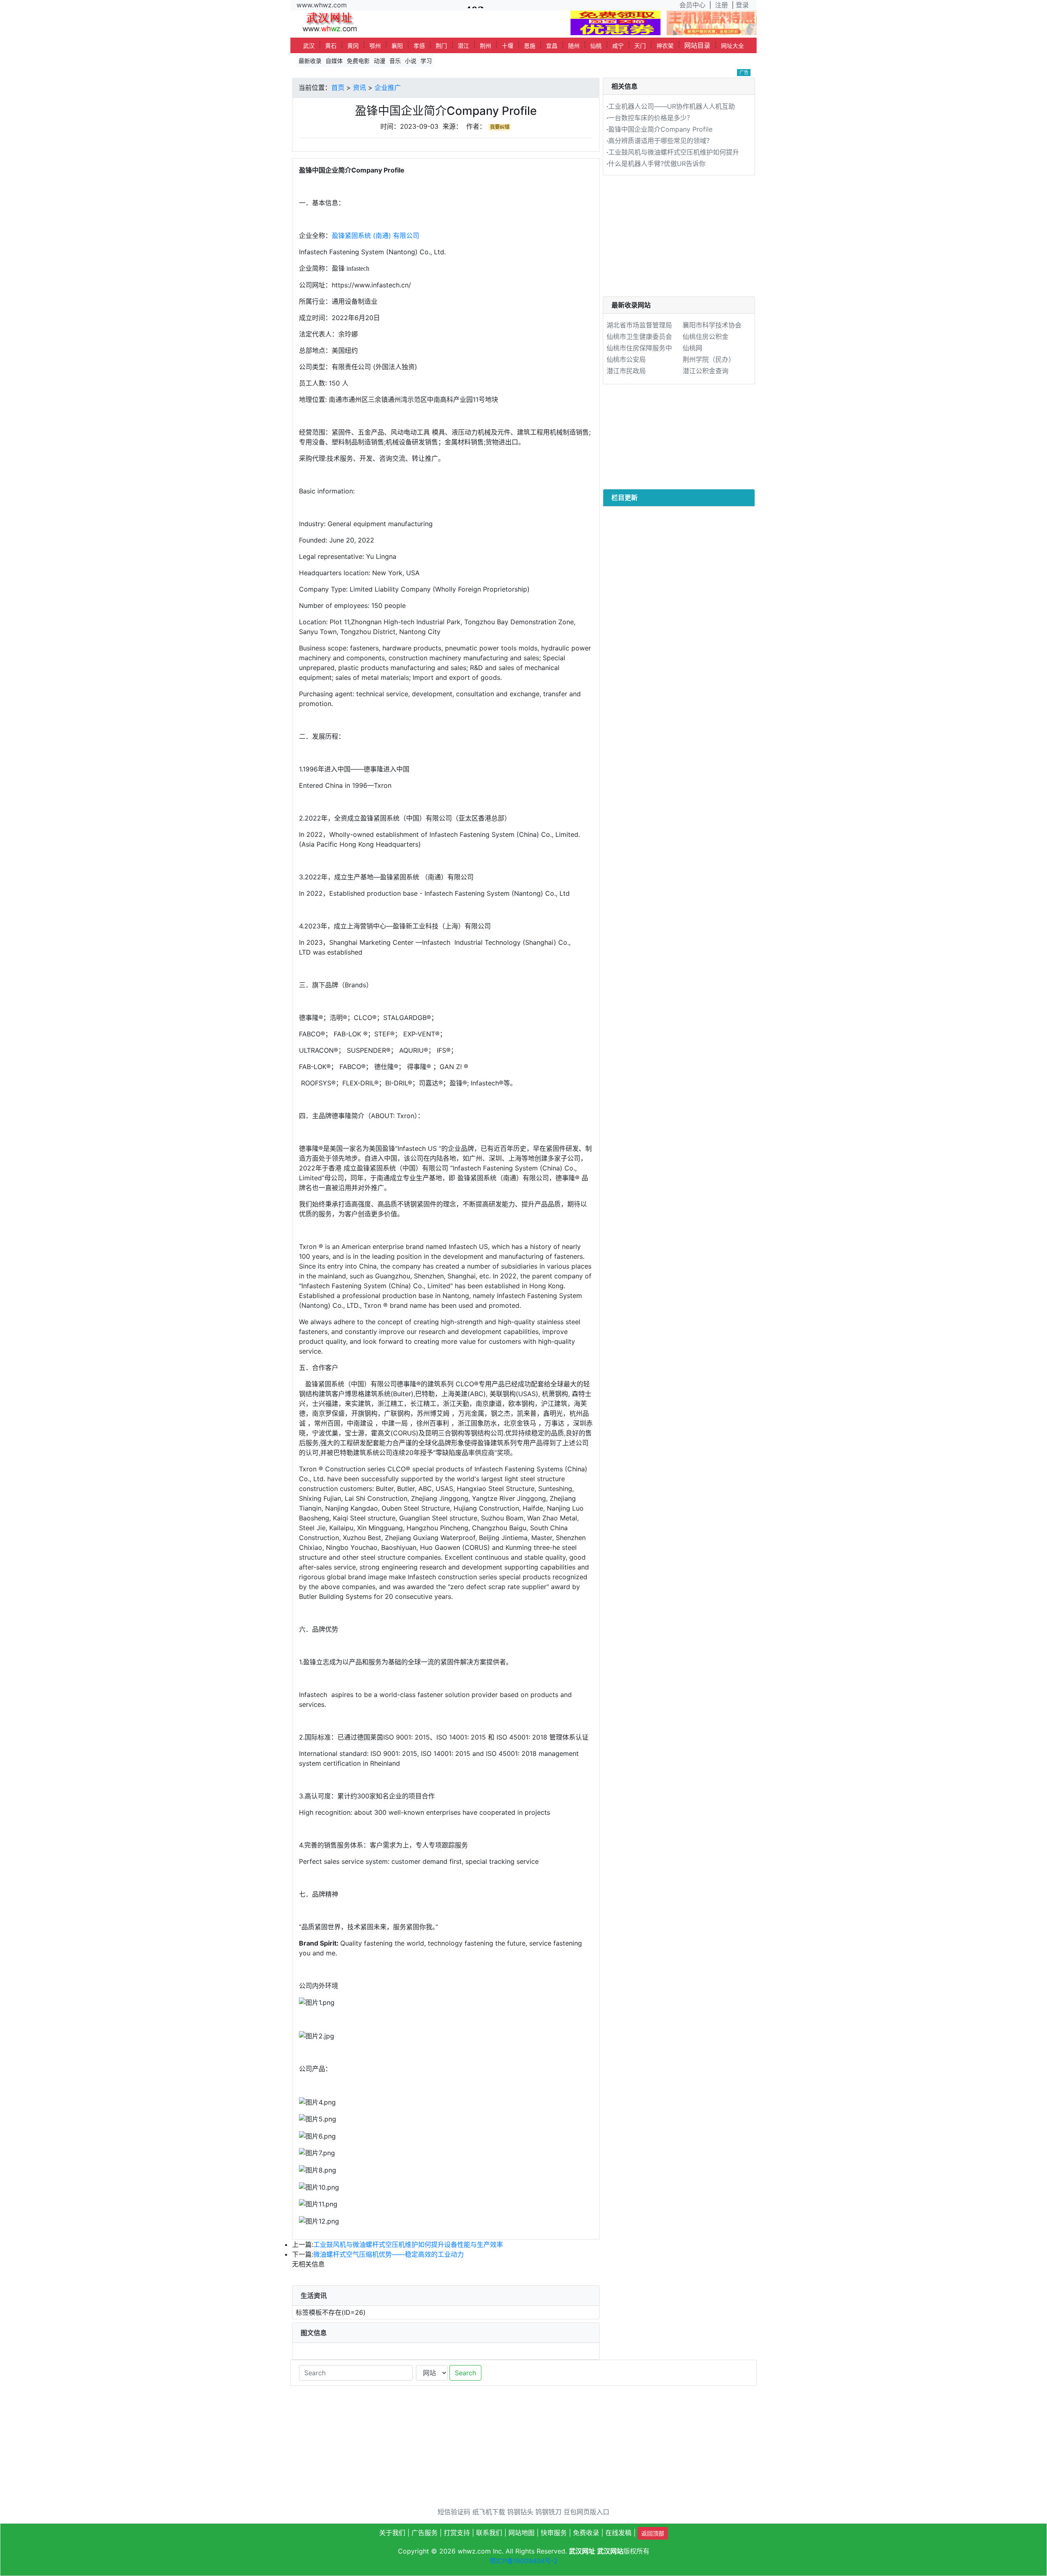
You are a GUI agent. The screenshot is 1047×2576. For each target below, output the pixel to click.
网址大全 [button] (732, 46)
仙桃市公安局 (626, 359)
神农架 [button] (665, 46)
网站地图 (521, 2533)
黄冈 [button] (353, 46)
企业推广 (388, 87)
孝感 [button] (419, 46)
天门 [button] (640, 46)
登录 (742, 5)
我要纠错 (500, 127)
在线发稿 (618, 2533)
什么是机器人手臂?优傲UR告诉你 (657, 164)
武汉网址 (582, 2551)
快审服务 (554, 2533)
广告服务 (425, 2533)
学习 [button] (426, 61)
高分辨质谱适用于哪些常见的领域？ (661, 141)
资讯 (359, 87)
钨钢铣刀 (548, 2512)
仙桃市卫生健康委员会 (639, 336)
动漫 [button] (380, 61)
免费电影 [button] (358, 61)
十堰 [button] (508, 46)
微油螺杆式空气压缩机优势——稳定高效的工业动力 (389, 2254)
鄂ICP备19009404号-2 (524, 2561)
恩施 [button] (530, 46)
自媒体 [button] (334, 61)
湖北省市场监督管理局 (639, 325)
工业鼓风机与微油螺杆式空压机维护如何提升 (674, 152)
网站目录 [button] (697, 45)
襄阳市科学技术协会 (712, 325)
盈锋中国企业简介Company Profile (660, 129)
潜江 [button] (463, 46)
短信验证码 (454, 2512)
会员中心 (692, 5)
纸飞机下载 (489, 2512)
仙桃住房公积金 (705, 336)
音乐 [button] (395, 61)
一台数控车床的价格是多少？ (651, 118)
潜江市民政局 (626, 371)
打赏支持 (457, 2533)
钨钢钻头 (520, 2512)
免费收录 (586, 2533)
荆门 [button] (441, 46)
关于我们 (392, 2533)
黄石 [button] (331, 46)
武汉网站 (610, 2551)
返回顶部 (653, 2533)
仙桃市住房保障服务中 (639, 348)
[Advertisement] (679, 239)
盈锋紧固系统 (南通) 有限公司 (375, 235)
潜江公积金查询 (705, 371)
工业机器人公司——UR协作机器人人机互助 (672, 106)
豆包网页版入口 (586, 2512)
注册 (721, 5)
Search (465, 2373)
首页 (338, 87)
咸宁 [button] (618, 46)
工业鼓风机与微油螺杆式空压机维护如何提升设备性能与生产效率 (408, 2244)
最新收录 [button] (310, 61)
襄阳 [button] (397, 46)
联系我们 (489, 2533)
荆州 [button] (485, 46)
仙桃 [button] (596, 46)
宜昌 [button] (552, 46)
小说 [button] (411, 61)
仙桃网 (692, 348)
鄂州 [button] (375, 46)
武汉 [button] (309, 46)
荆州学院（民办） (709, 359)
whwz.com (474, 2551)
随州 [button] (574, 46)
